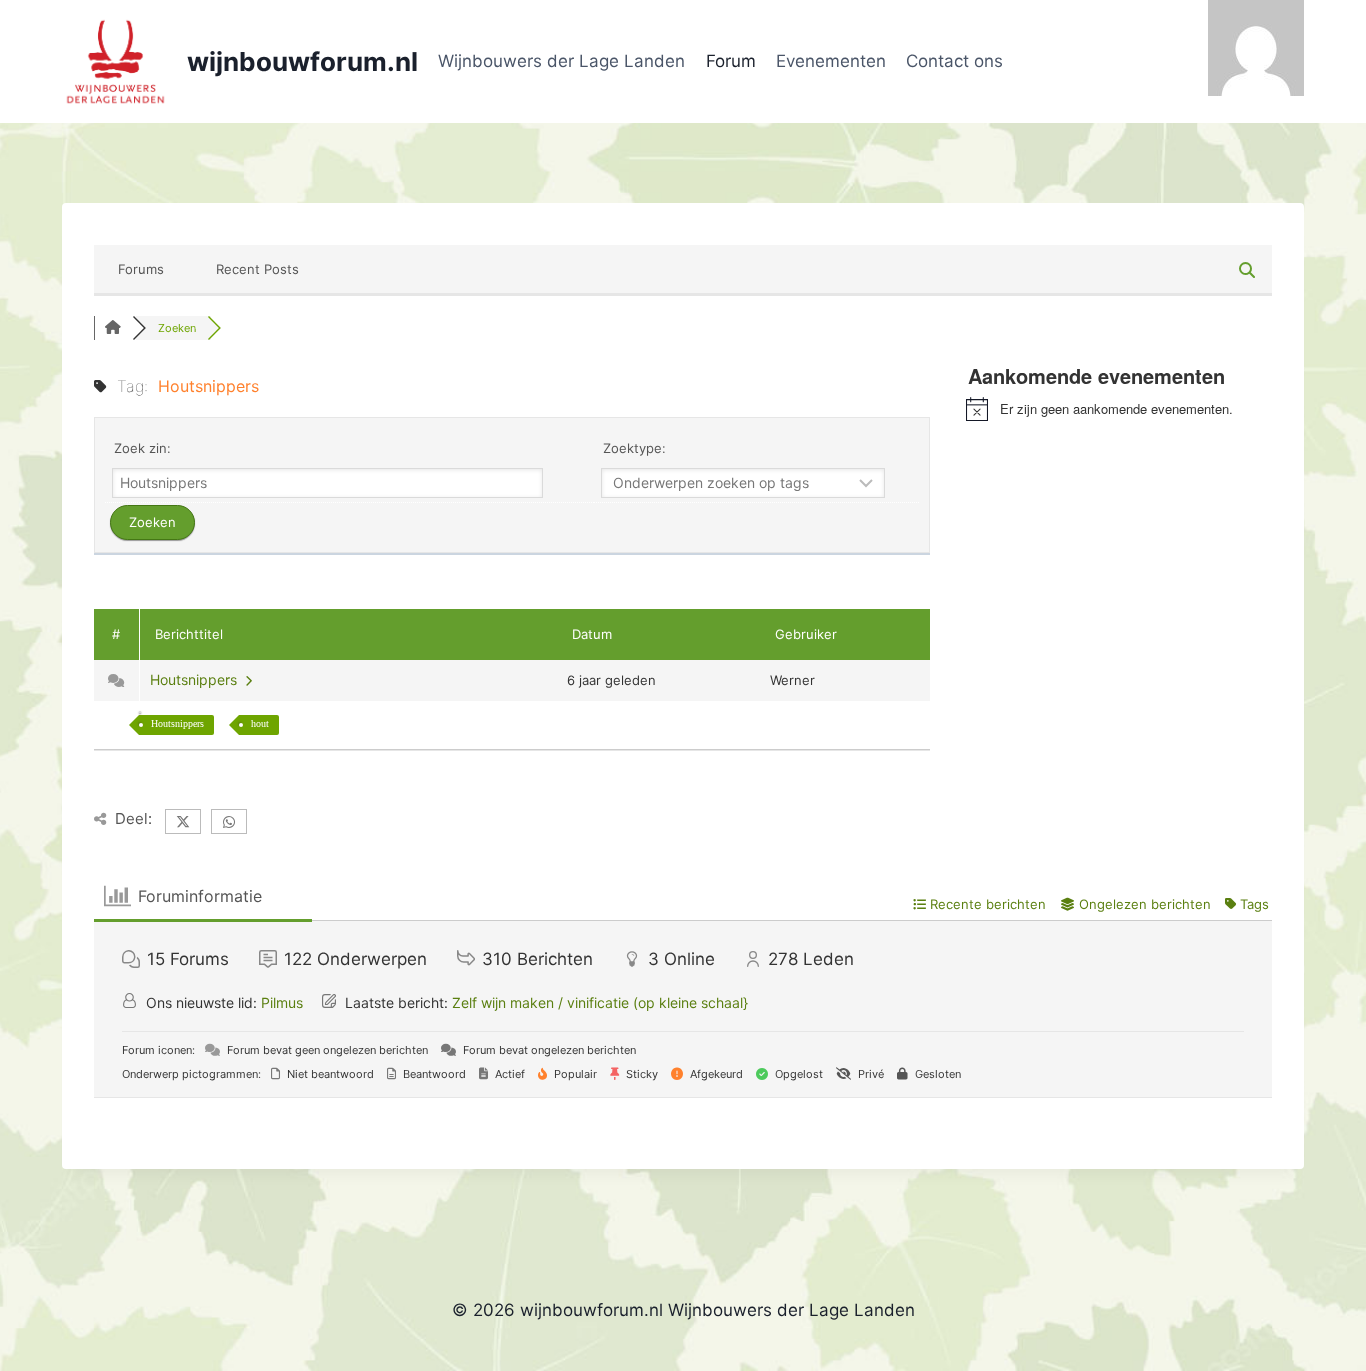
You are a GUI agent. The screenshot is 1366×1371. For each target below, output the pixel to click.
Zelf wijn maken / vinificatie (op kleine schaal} (600, 1002)
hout (260, 723)
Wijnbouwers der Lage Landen (561, 61)
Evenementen (831, 61)
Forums (141, 269)
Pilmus (282, 1002)
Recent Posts (257, 269)
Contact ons (954, 61)
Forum (731, 61)
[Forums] (113, 328)
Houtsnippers (197, 679)
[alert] (1119, 409)
